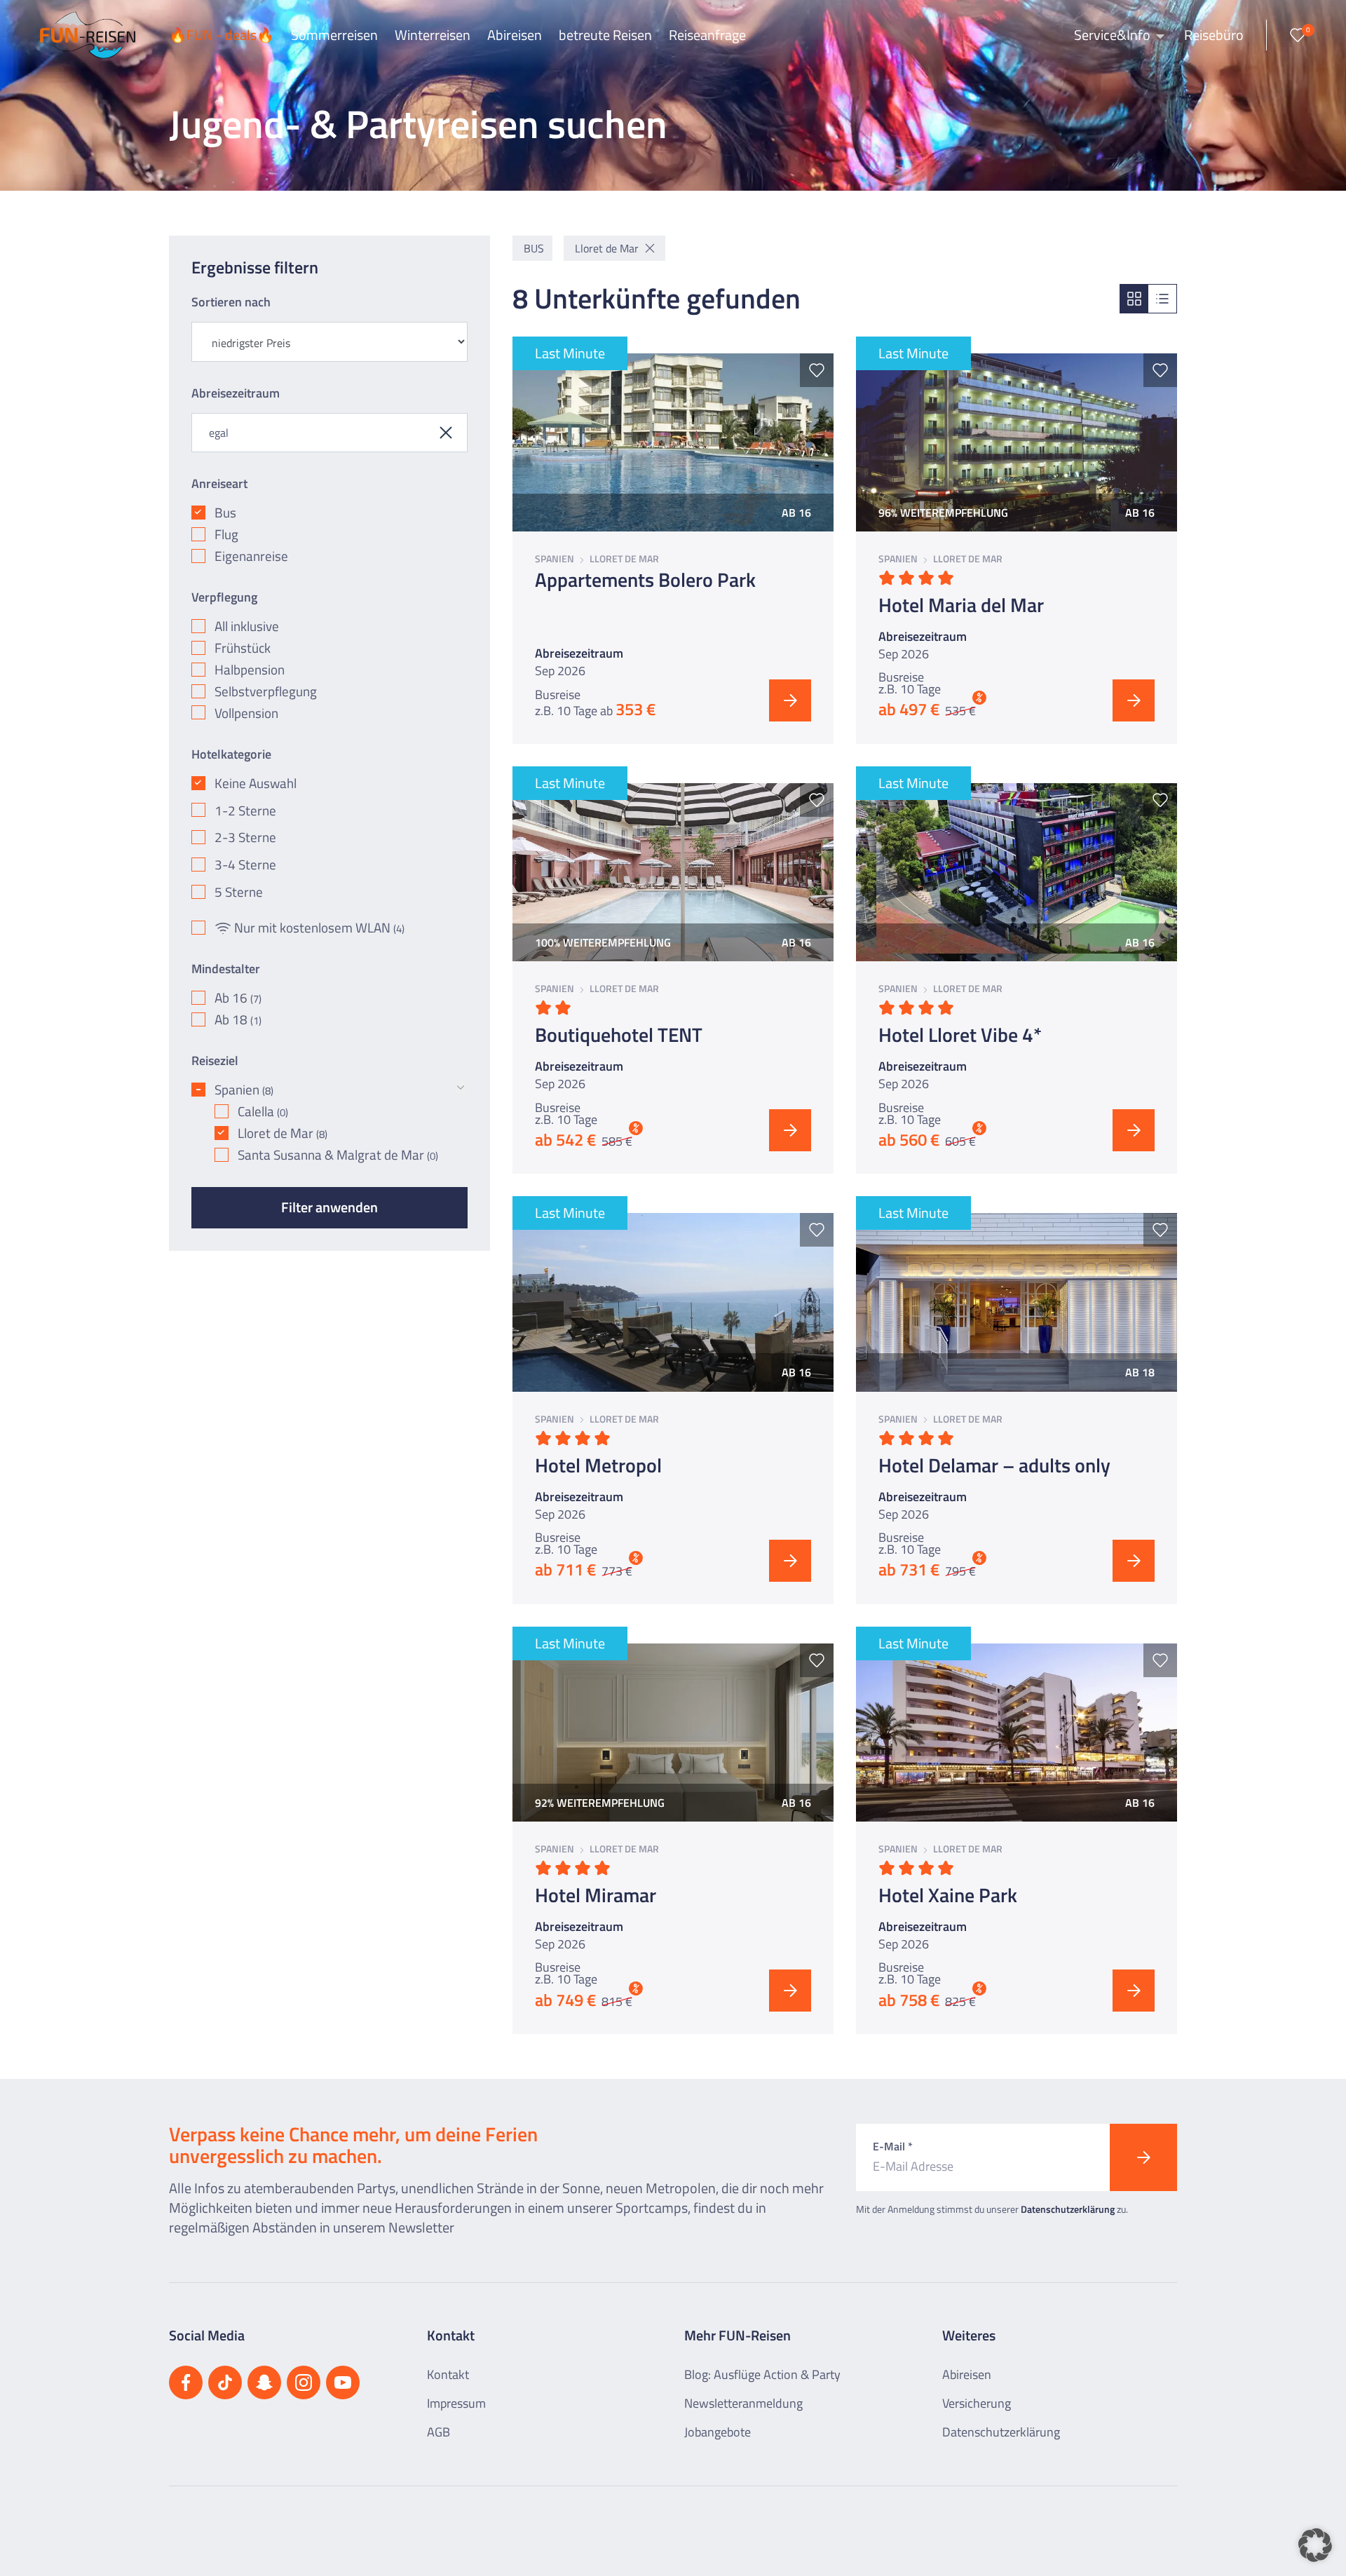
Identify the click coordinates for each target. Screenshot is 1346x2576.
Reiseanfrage (707, 35)
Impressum (456, 2403)
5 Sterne (239, 892)
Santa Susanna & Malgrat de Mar (338, 1155)
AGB (439, 2432)
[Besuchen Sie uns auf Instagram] (304, 2382)
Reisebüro (1214, 35)
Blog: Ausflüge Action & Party (762, 2374)
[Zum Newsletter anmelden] (1143, 2157)
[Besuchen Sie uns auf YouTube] (343, 2382)
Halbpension (250, 670)
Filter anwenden (329, 1207)
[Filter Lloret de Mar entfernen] (650, 248)
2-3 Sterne (245, 838)
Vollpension (246, 713)
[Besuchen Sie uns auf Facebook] (186, 2382)
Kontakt (448, 2374)
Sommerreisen (334, 35)
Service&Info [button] (1114, 35)
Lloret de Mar (283, 1133)
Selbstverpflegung (266, 692)
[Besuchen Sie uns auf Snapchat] (264, 2382)
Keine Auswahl (256, 784)
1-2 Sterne (245, 811)
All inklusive (247, 626)
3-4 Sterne (245, 865)
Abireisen (515, 35)
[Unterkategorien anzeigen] (461, 1087)
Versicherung (977, 2403)
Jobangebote (718, 2432)
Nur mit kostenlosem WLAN (319, 928)
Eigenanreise (251, 556)
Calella (263, 1112)
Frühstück (243, 648)
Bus (225, 513)
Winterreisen (433, 35)
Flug (226, 535)
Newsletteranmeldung (743, 2403)
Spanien (244, 1090)
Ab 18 (238, 1020)
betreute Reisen (605, 35)
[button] (1315, 2545)
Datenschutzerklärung (1068, 2209)
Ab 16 (238, 998)
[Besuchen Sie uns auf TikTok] (225, 2382)
